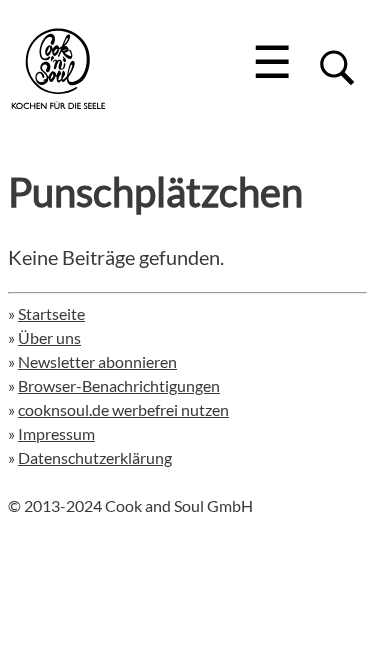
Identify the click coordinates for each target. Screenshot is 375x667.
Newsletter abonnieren (97, 361)
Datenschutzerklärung (95, 457)
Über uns (49, 337)
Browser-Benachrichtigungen (119, 385)
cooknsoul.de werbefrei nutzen (123, 409)
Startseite (51, 313)
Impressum (56, 433)
